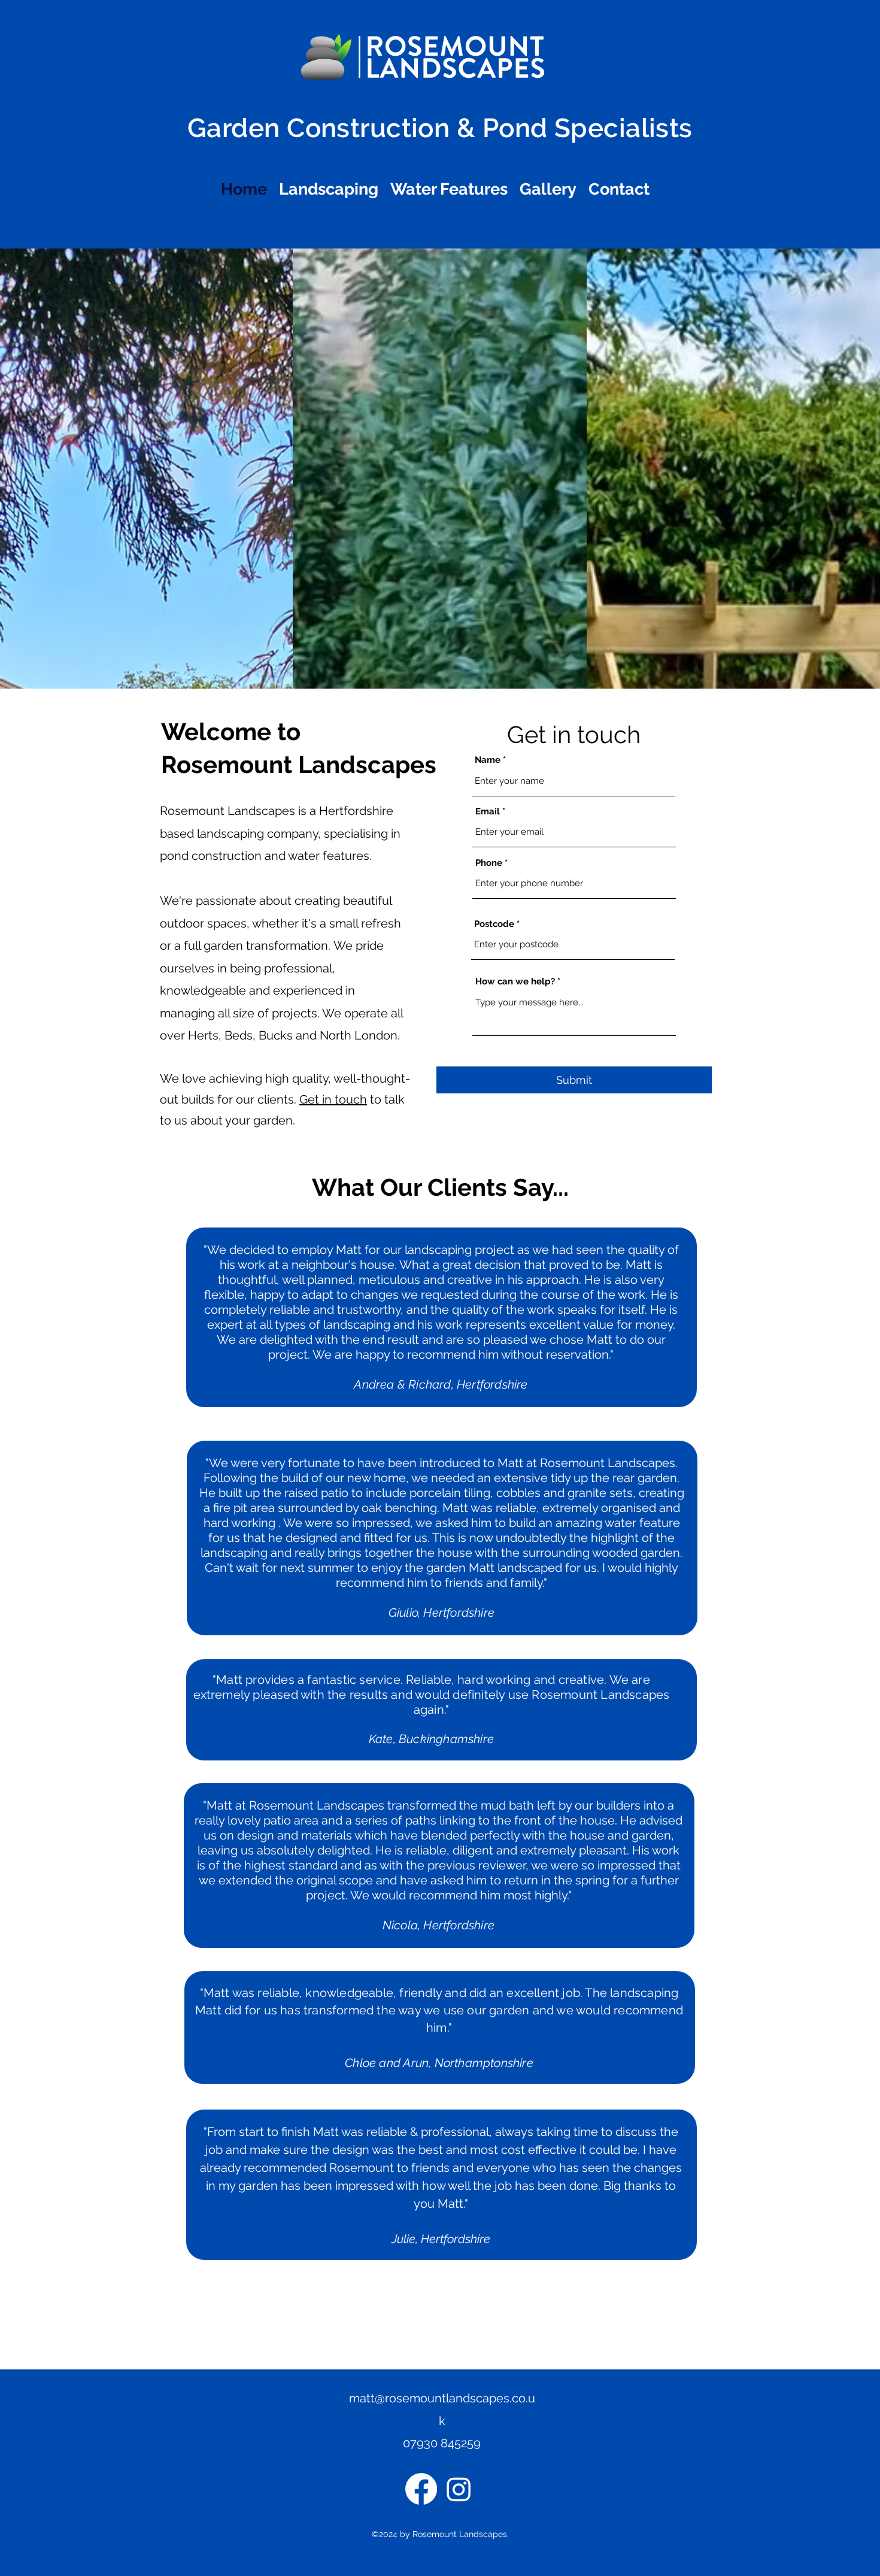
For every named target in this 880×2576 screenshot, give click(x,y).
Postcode (494, 924)
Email (488, 812)
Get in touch (333, 1099)
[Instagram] (459, 2489)
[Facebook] (421, 2489)
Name (488, 760)
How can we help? (515, 982)
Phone (489, 863)
